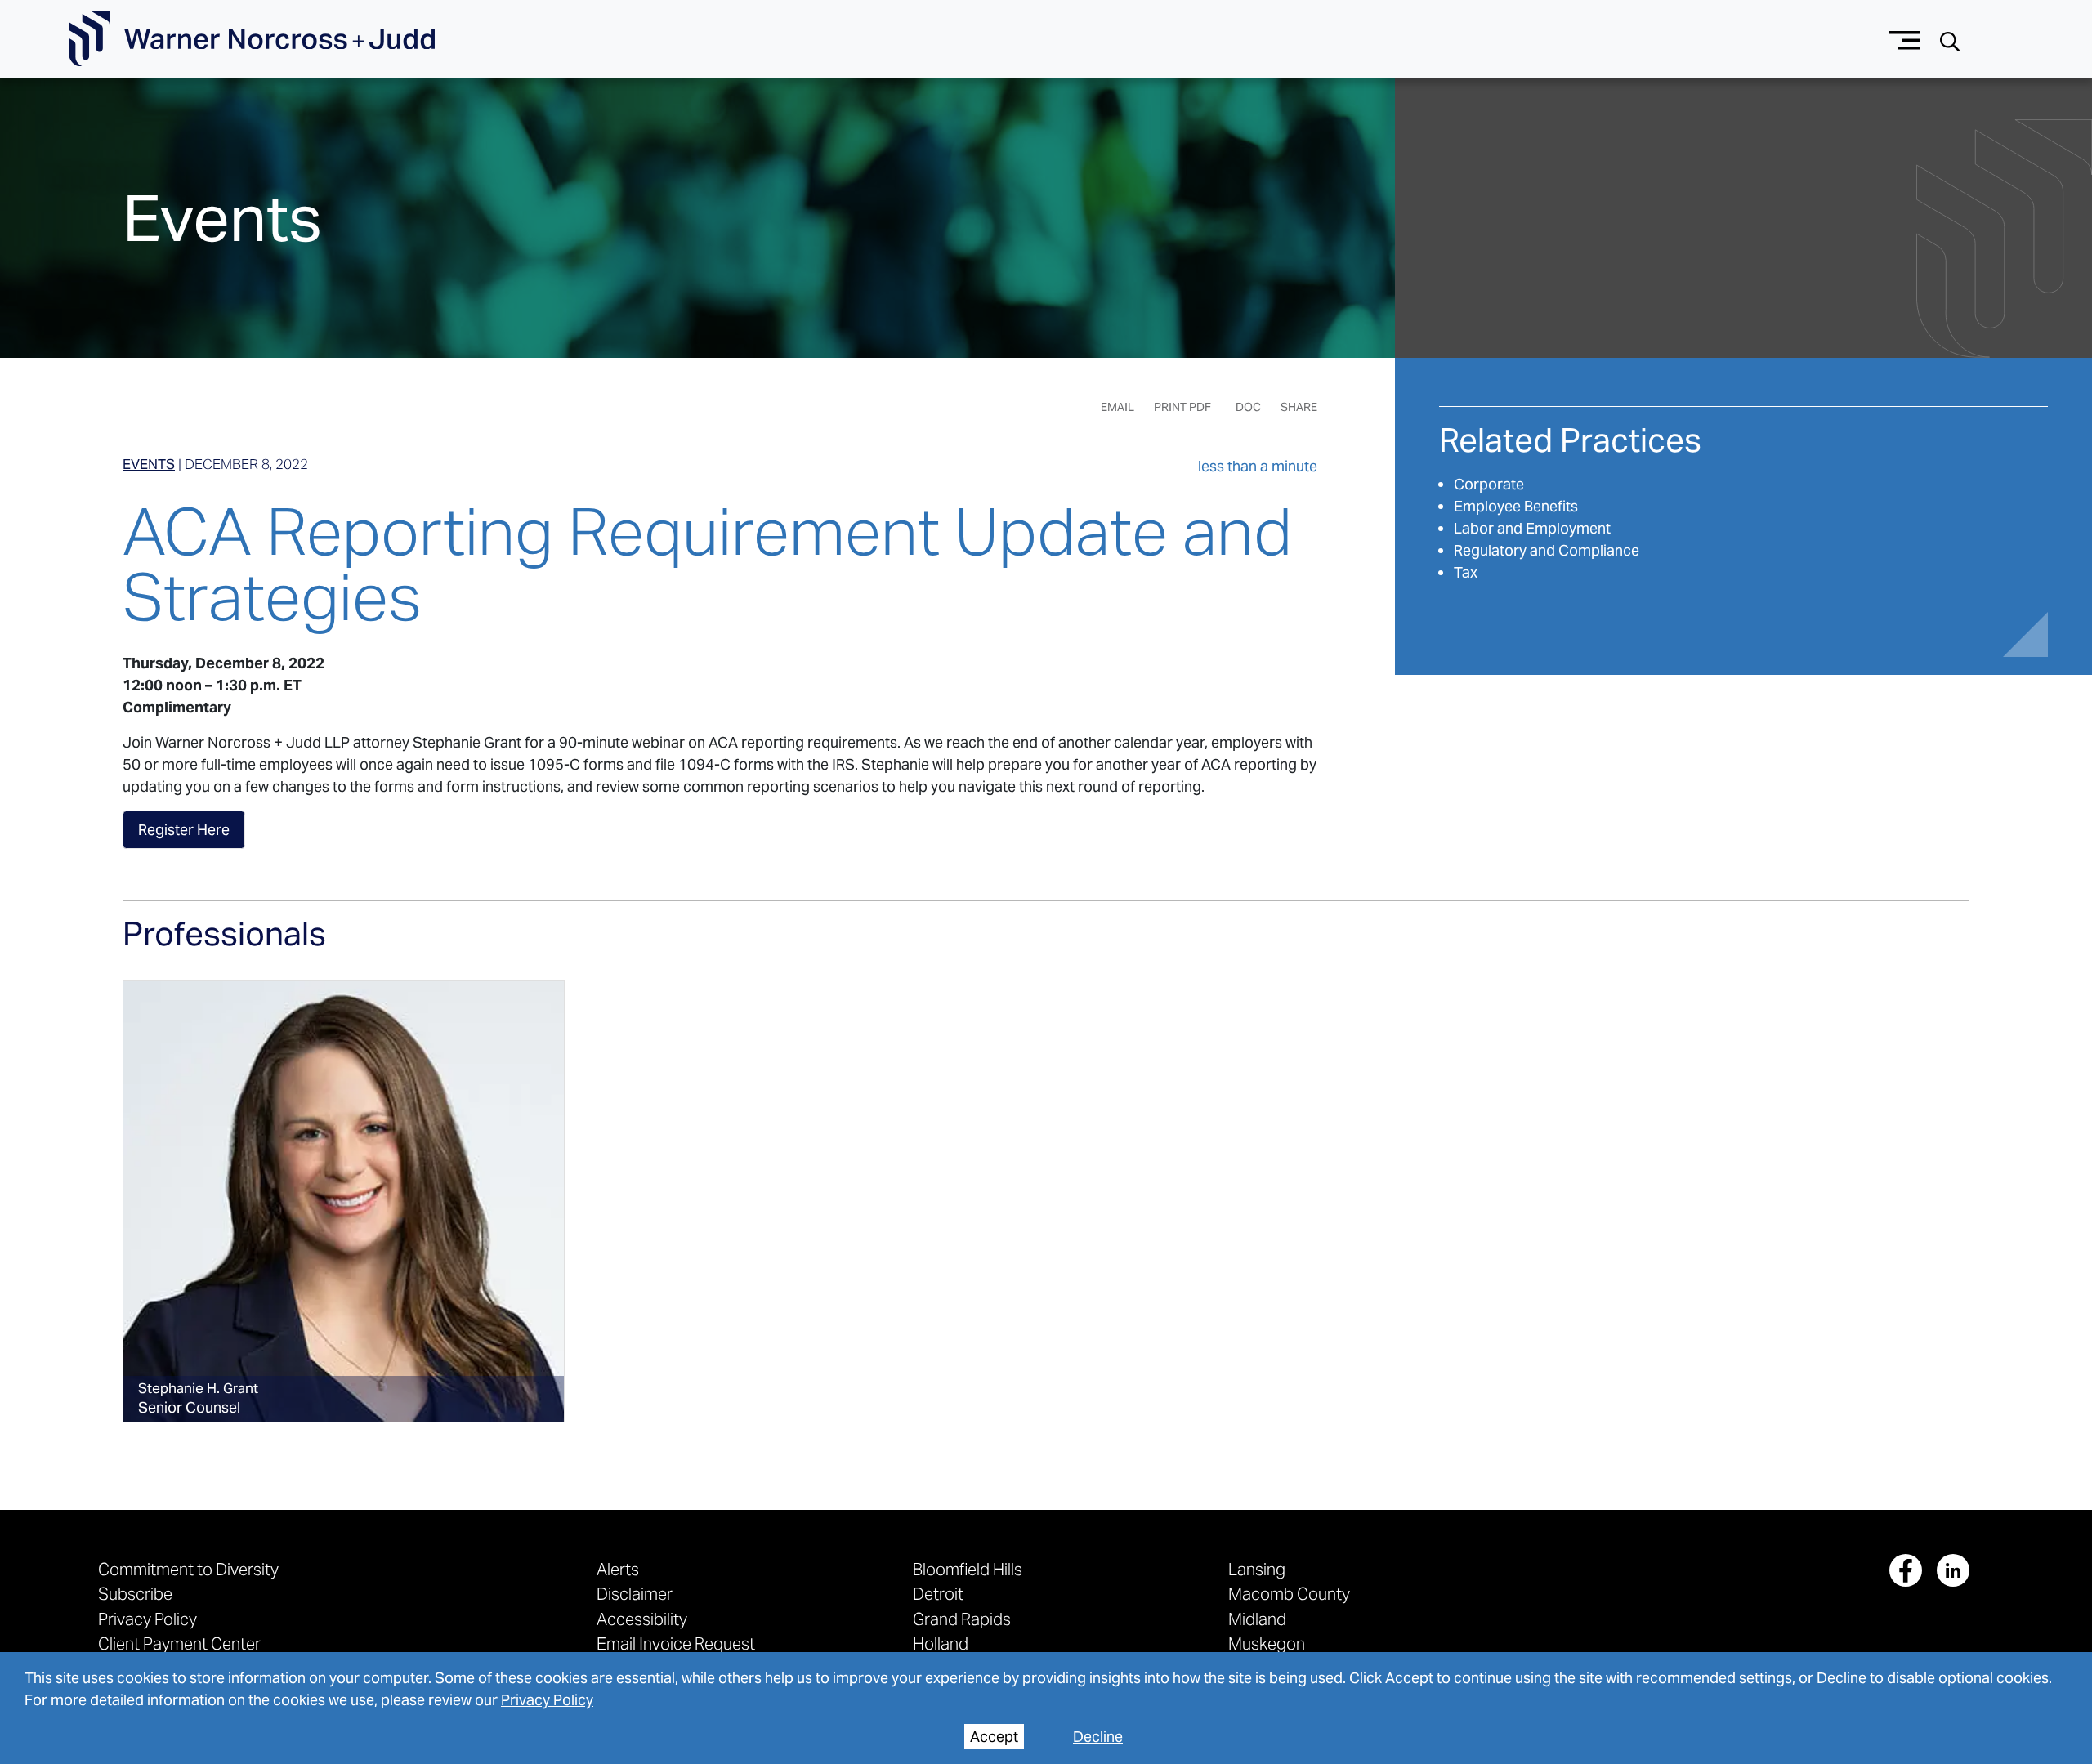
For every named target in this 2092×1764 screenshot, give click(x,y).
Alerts (618, 1569)
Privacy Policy (547, 1700)
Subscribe (135, 1594)
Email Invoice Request (676, 1643)
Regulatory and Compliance (1547, 550)
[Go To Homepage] (252, 39)
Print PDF (1182, 407)
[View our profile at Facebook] (1906, 1570)
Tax (1466, 572)
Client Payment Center (179, 1643)
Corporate (1489, 484)
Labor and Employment (1532, 528)
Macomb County (1289, 1594)
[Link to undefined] (344, 1201)
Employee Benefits (1516, 506)
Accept (994, 1737)
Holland (941, 1643)
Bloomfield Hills (968, 1569)
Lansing (1257, 1569)
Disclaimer (635, 1594)
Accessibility (642, 1619)
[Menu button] (1905, 39)
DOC (1248, 407)
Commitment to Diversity (188, 1569)
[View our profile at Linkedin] (1953, 1570)
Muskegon (1267, 1643)
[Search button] (1950, 40)
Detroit (938, 1594)
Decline (1098, 1737)
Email (1118, 407)
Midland (1257, 1619)
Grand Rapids (962, 1619)
